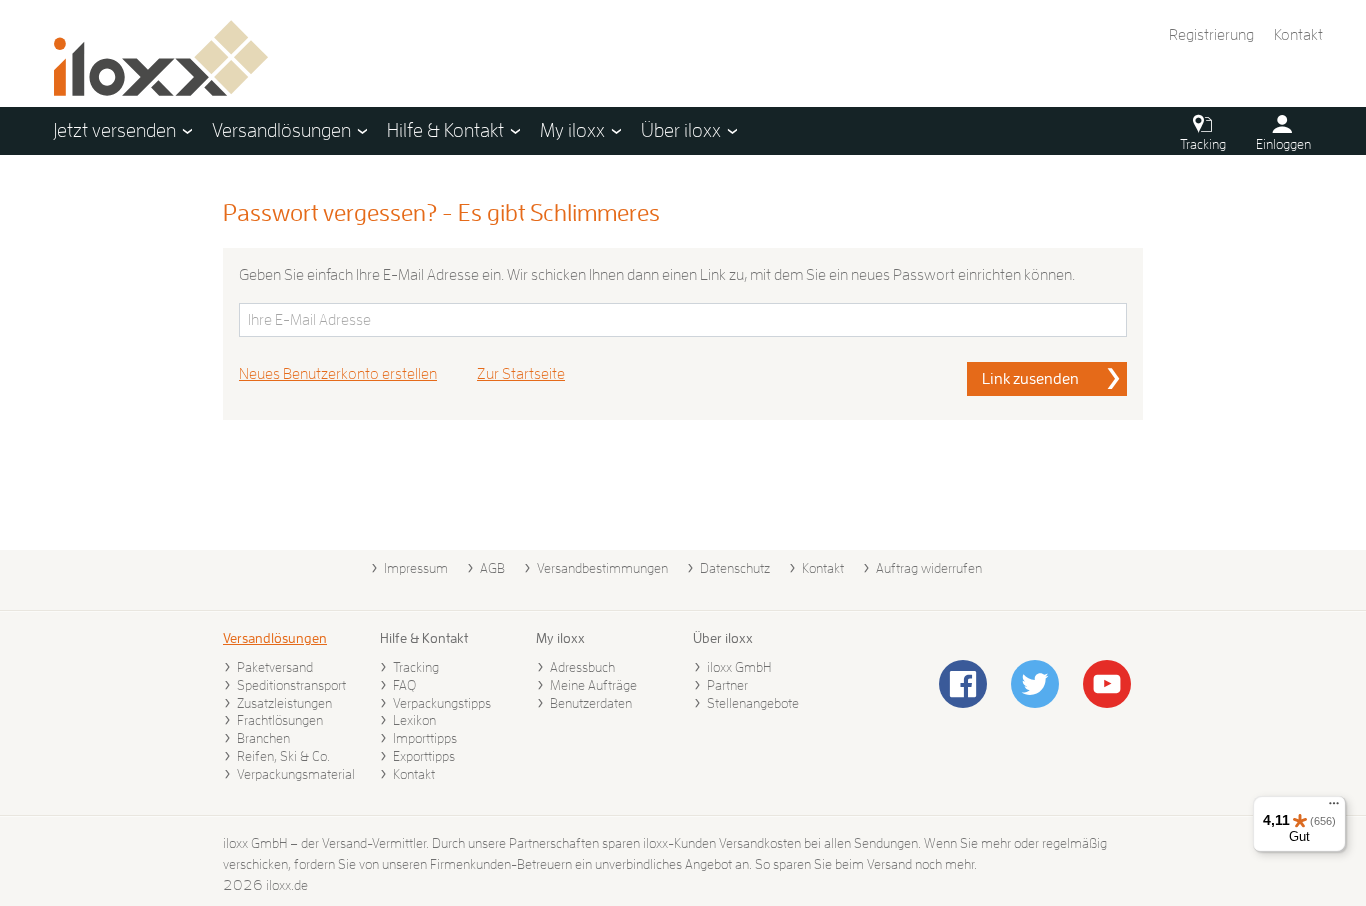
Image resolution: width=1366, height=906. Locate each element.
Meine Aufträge (593, 685)
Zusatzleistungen (284, 703)
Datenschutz (735, 568)
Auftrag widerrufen (929, 568)
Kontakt (1298, 35)
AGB (492, 568)
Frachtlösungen (280, 720)
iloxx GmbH (739, 667)
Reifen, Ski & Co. (283, 756)
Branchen (263, 738)
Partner (727, 685)
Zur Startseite (521, 374)
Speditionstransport (291, 685)
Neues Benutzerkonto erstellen (338, 374)
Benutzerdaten (591, 703)
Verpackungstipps (442, 703)
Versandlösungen (275, 638)
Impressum (416, 568)
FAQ (404, 685)
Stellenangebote (753, 703)
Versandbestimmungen (602, 568)
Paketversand (275, 667)
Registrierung (1211, 35)
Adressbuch (582, 667)
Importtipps (425, 738)
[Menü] (1334, 808)
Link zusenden (1030, 379)
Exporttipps (424, 756)
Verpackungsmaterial (296, 774)
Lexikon (414, 720)
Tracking (416, 667)
